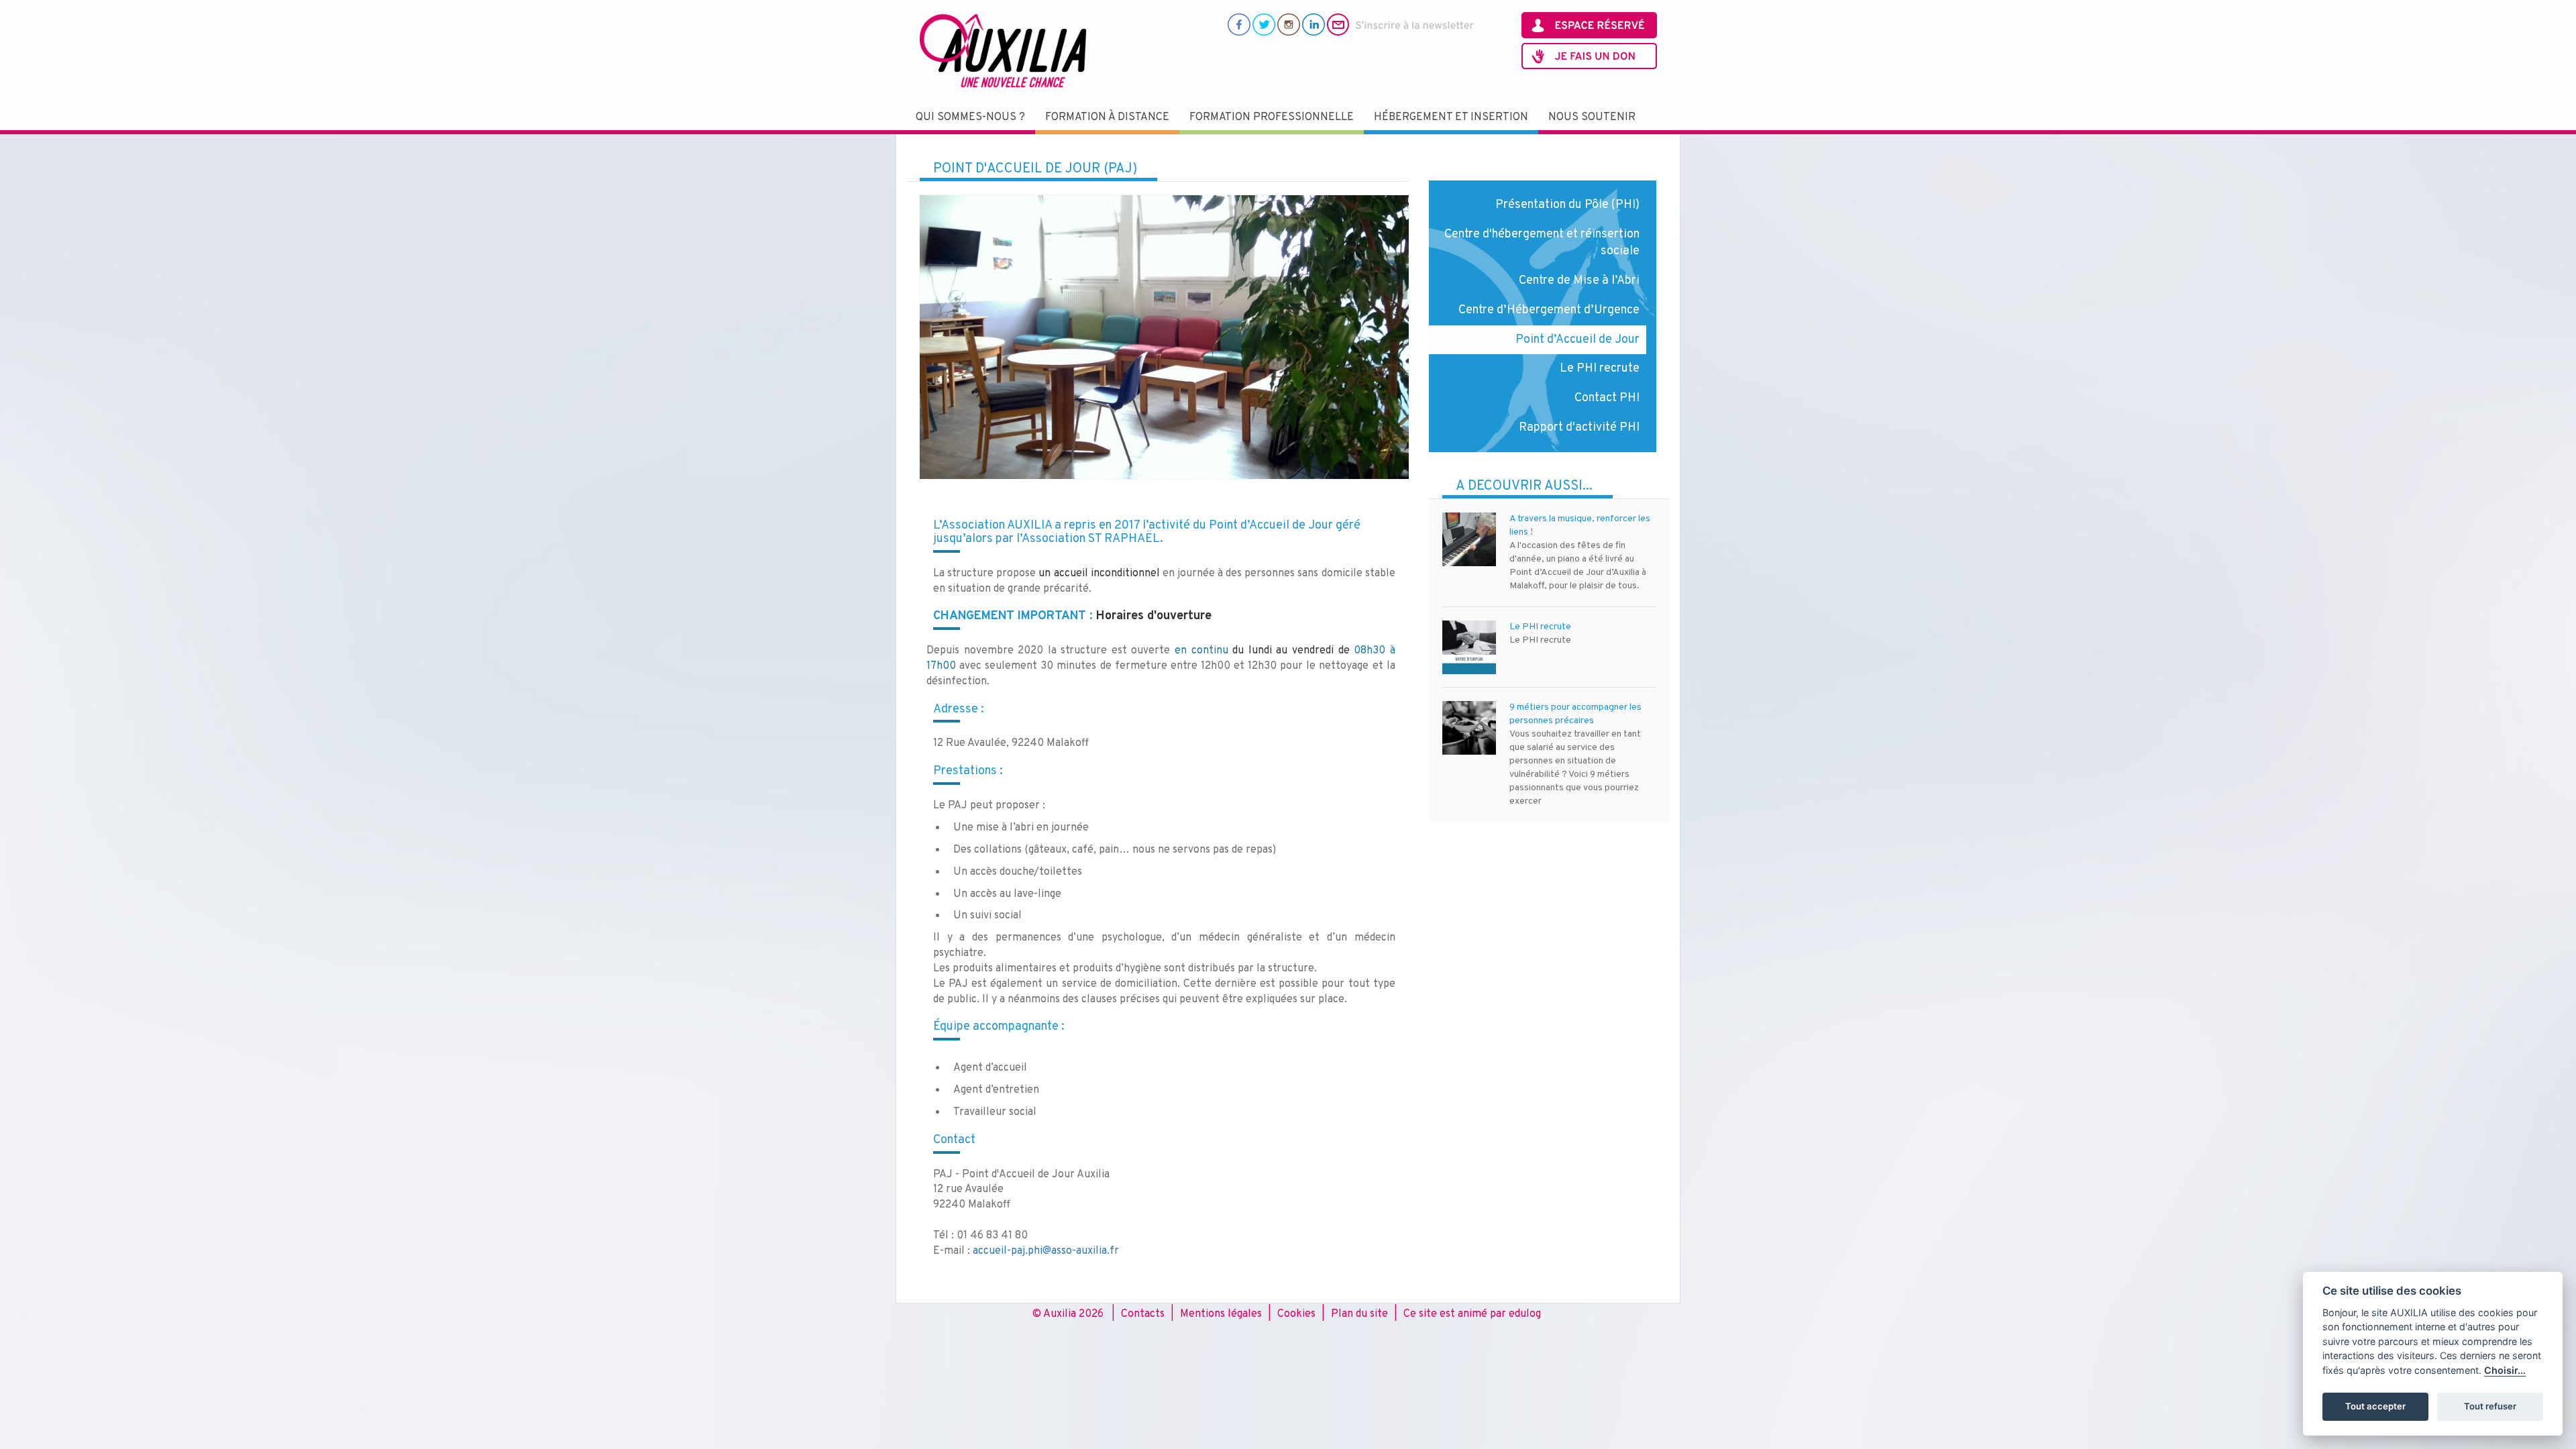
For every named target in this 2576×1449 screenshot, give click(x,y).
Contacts (1143, 1314)
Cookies (1296, 1314)
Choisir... (2505, 1370)
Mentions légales (1221, 1314)
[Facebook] (1239, 24)
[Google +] (1289, 24)
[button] (970, 118)
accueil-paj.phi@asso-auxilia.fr (1046, 1251)
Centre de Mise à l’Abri (1579, 281)
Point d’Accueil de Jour (1577, 340)
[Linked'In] (1313, 24)
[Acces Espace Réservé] (1589, 25)
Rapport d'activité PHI (1579, 428)
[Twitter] (1264, 24)
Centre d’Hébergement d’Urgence (1549, 310)
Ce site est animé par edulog (1472, 1314)
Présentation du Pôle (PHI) (1567, 205)
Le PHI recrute (1600, 369)
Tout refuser (2490, 1406)
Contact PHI (1607, 398)
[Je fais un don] (1589, 56)
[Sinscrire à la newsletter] (1401, 24)
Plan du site (1359, 1314)
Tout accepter (2375, 1406)
